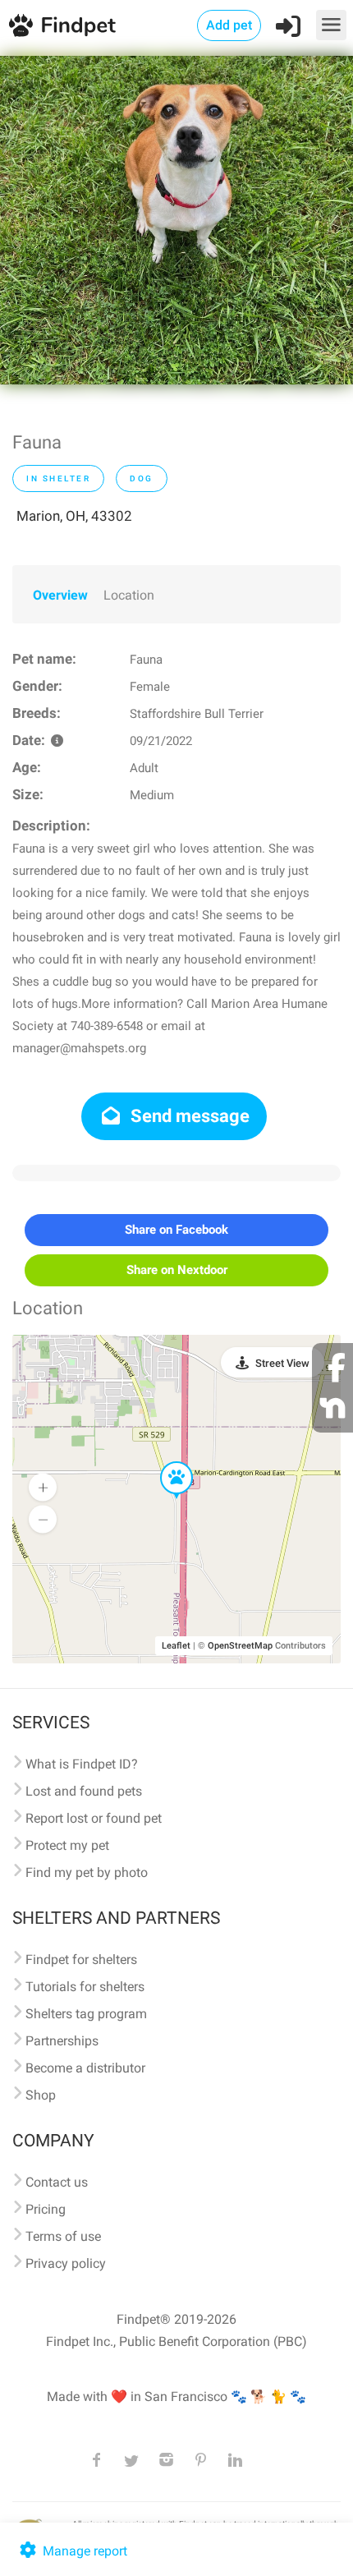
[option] (176, 220)
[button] (165, 1462)
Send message (188, 1116)
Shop (41, 2095)
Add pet (229, 25)
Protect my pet (67, 1845)
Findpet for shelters (81, 1960)
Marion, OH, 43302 (74, 516)
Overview (60, 595)
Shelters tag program (86, 2014)
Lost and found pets (84, 1791)
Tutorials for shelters (85, 1987)
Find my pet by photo (87, 1872)
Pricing (46, 2209)
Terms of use (63, 2236)
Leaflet (176, 1646)
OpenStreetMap (240, 1646)
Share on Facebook (176, 1230)
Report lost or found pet (94, 1818)
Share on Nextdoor (177, 1270)
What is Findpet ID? (82, 1764)
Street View (282, 1363)
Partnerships (62, 2041)
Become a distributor (85, 2068)
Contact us (57, 2182)
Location (129, 595)
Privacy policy (66, 2263)
